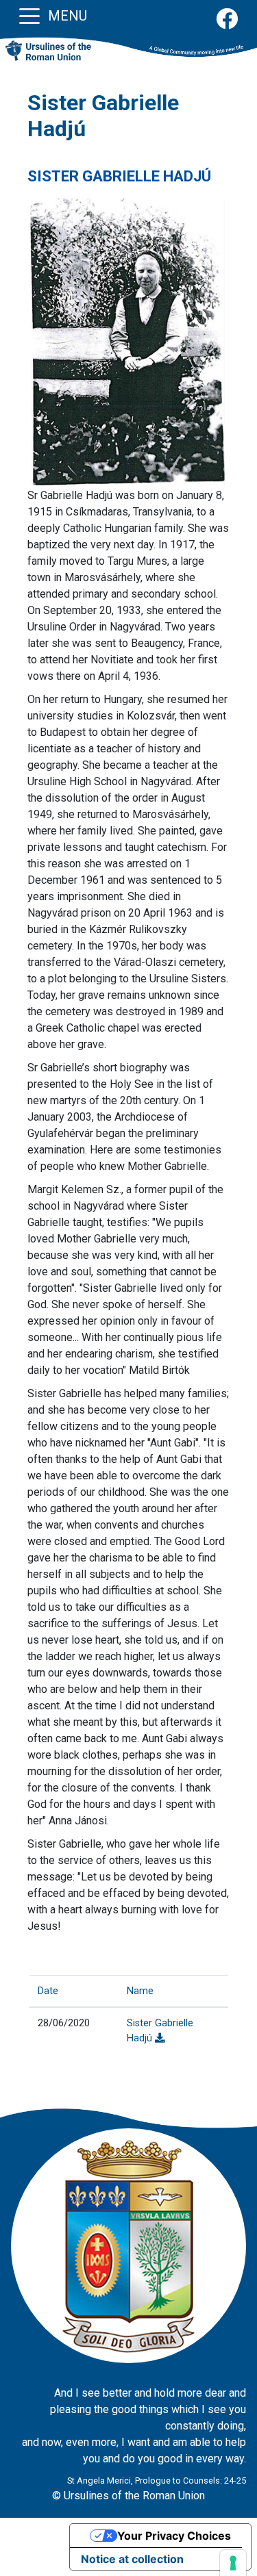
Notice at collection (132, 2559)
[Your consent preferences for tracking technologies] (233, 2563)
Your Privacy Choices (174, 2536)
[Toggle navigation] (29, 15)
